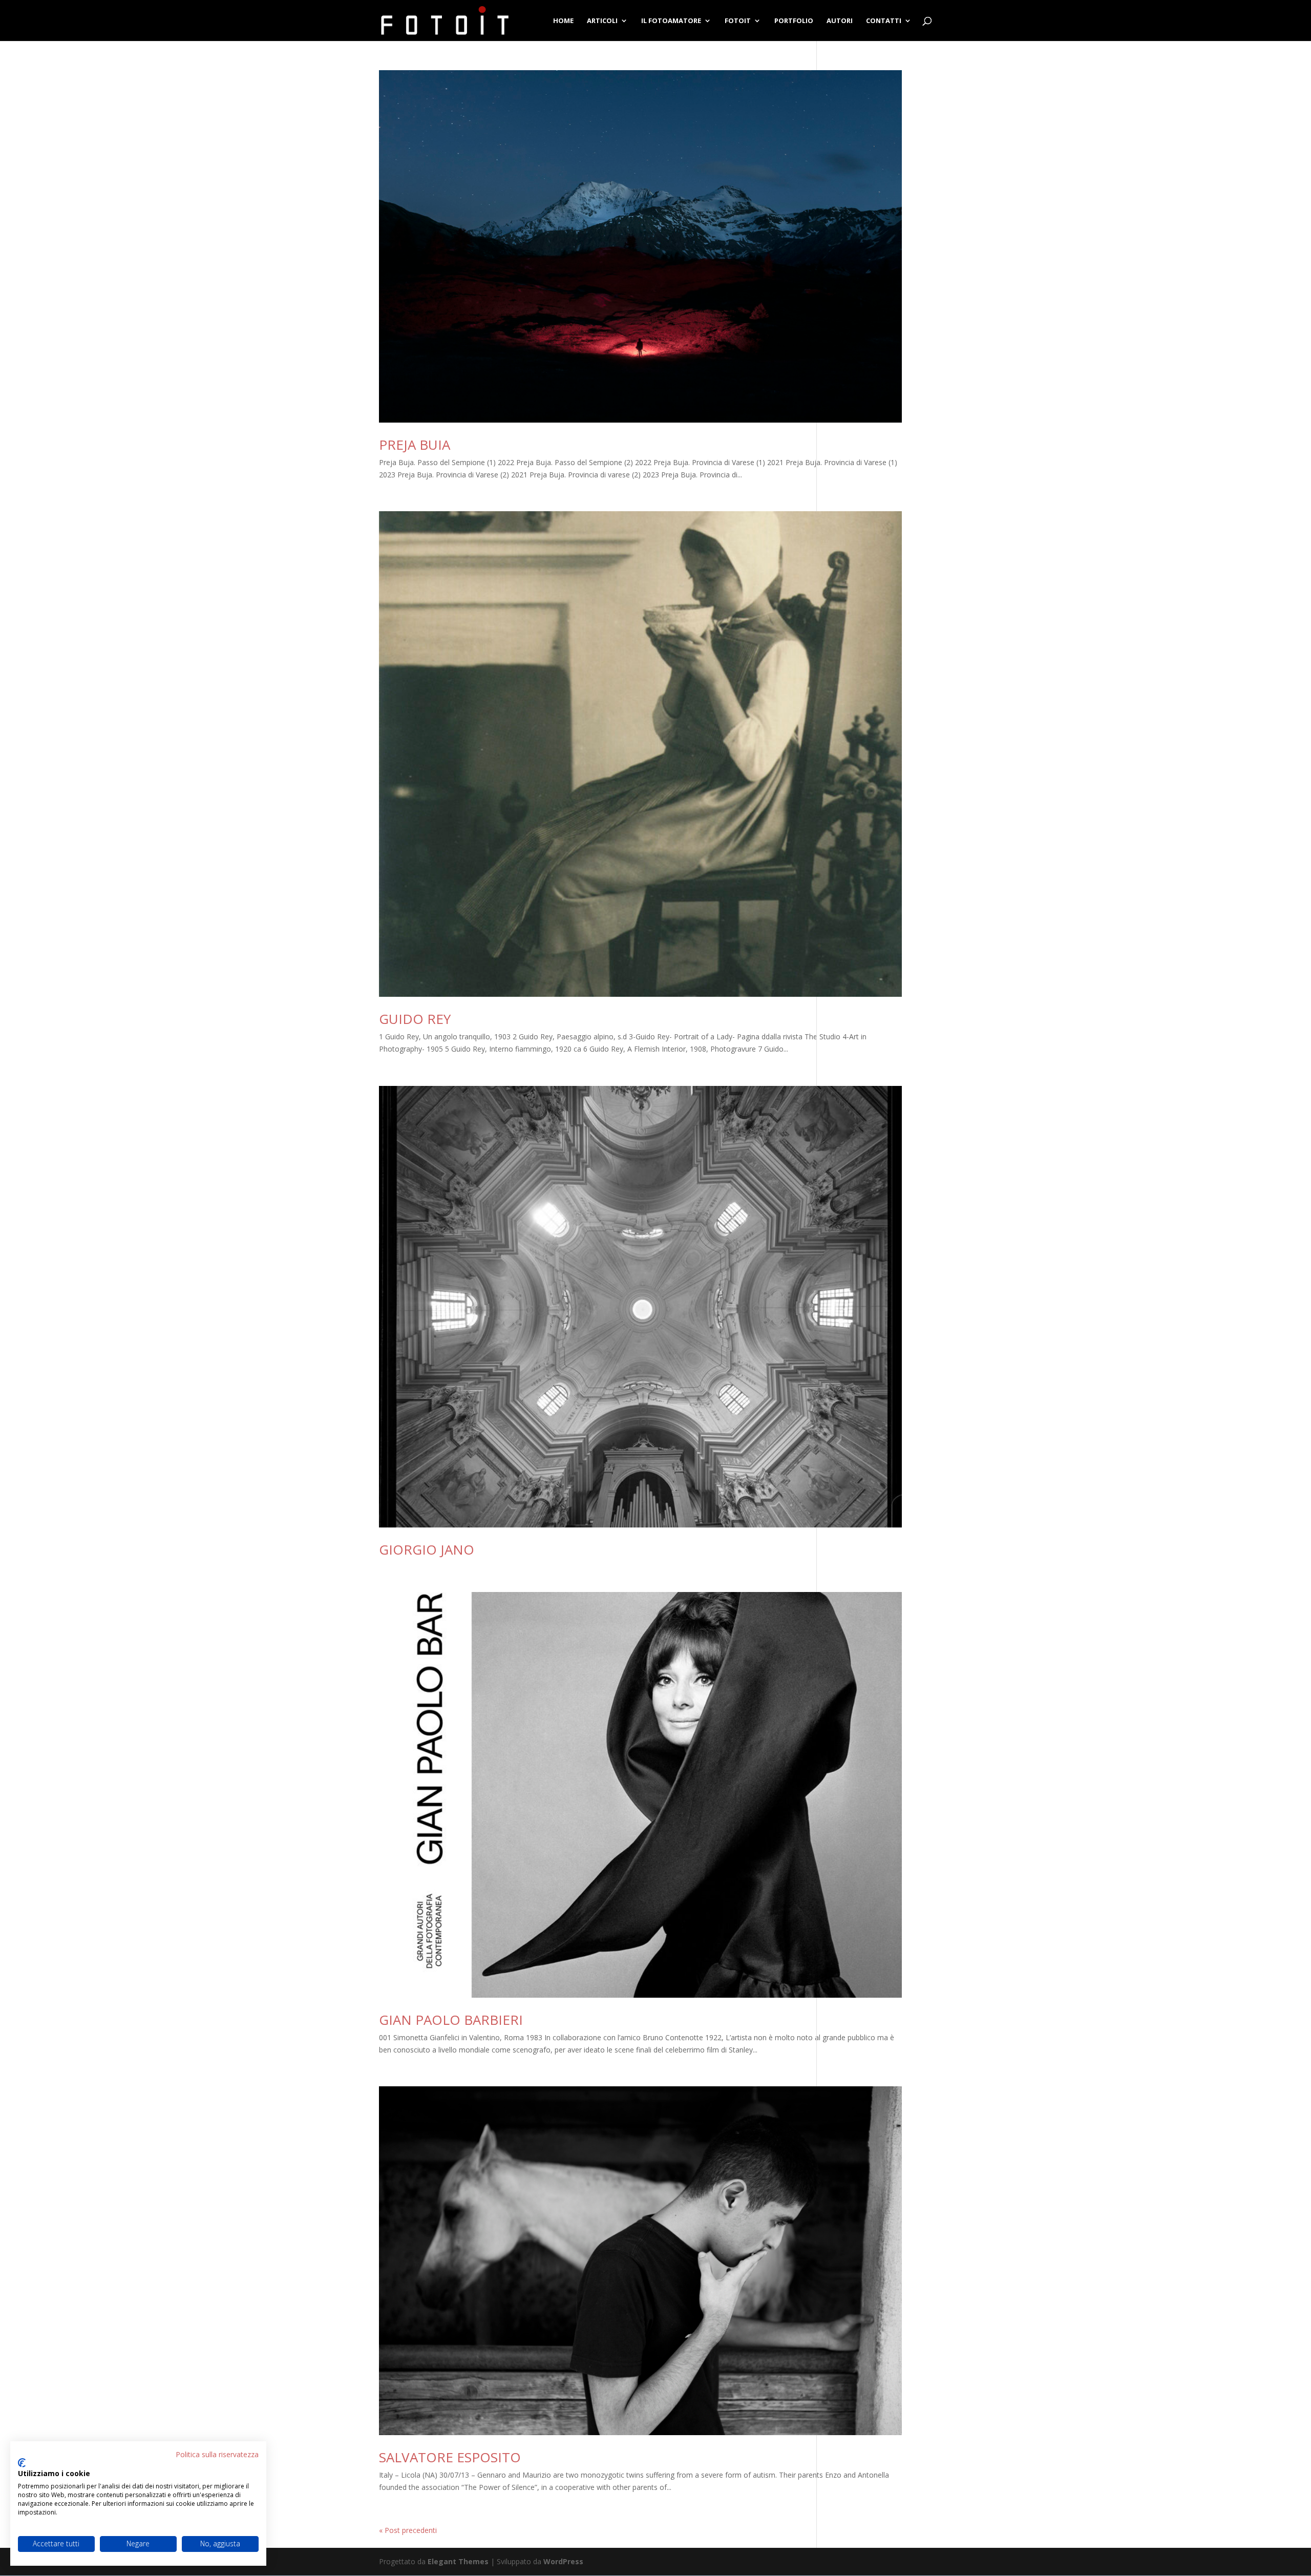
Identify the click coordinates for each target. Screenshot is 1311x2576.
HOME (563, 21)
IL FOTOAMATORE (671, 21)
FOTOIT (738, 21)
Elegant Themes (458, 2561)
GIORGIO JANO (427, 1549)
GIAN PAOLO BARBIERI (451, 2020)
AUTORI (840, 21)
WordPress (563, 2561)
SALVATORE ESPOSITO (450, 2457)
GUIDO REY (415, 1019)
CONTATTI (884, 21)
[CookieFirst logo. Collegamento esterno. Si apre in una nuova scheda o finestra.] (22, 2463)
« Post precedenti (408, 2530)
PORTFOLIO (794, 21)
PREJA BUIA (415, 445)
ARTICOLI (602, 21)
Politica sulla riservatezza (217, 2454)
